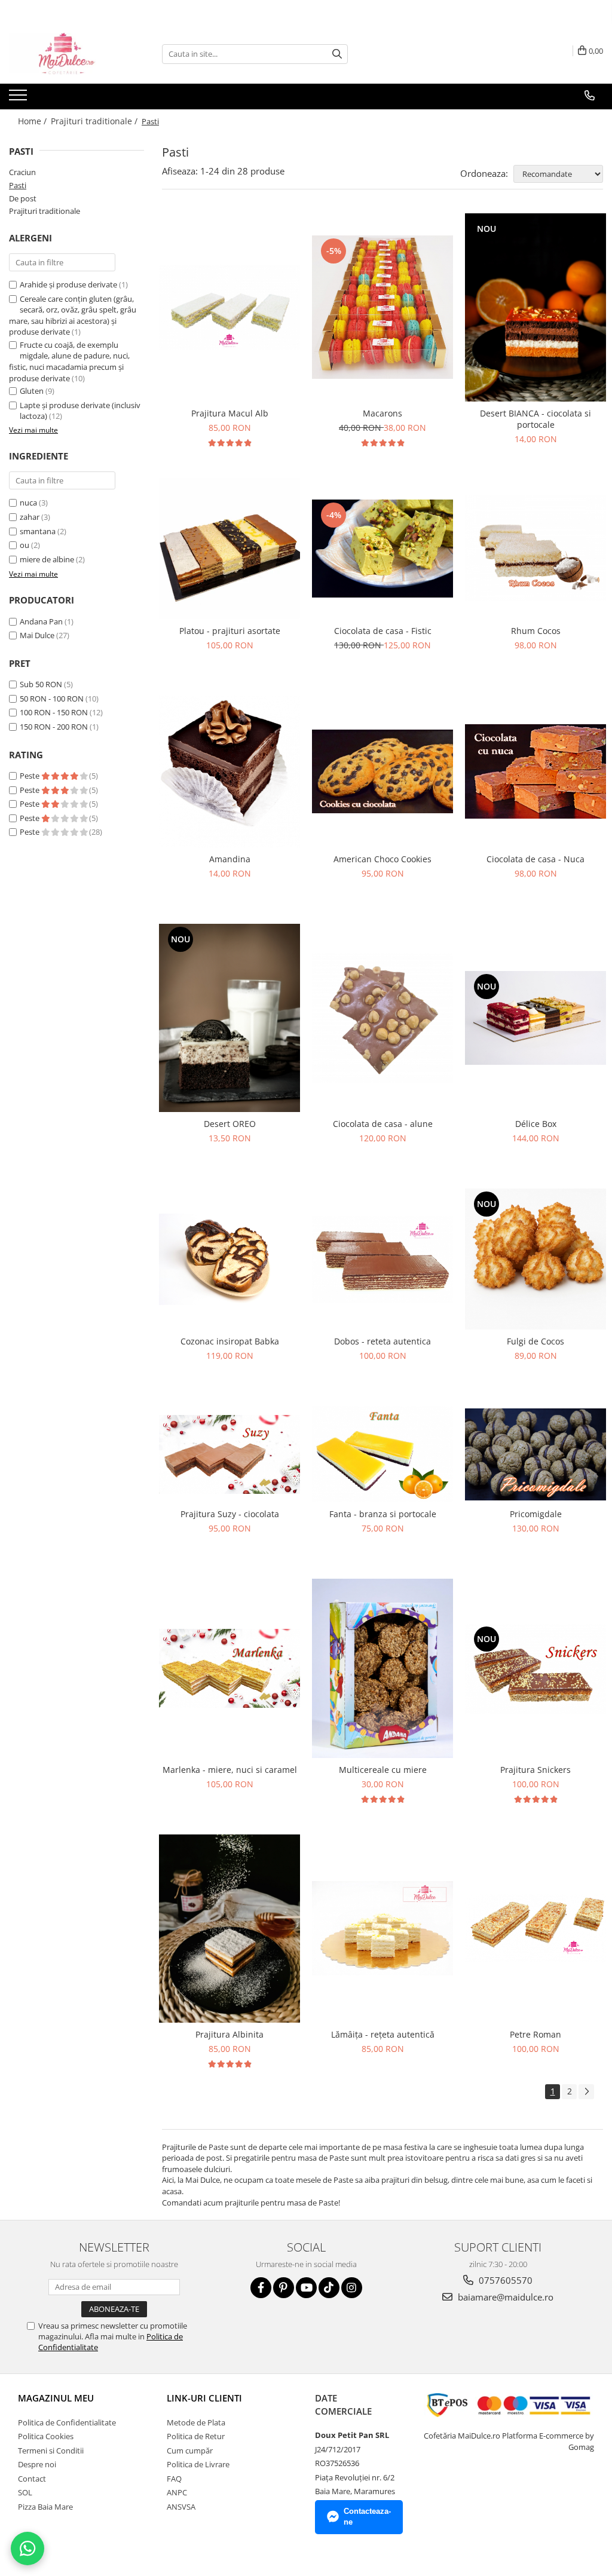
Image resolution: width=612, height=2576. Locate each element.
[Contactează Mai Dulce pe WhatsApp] (27, 2549)
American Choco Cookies (382, 859)
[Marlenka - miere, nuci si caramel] (229, 1669)
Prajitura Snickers (535, 1770)
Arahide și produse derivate (68, 284)
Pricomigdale (536, 1514)
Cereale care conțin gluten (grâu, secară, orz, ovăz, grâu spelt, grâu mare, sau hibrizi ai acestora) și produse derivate (73, 316)
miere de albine (47, 559)
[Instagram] (352, 2288)
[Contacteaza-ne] (590, 96)
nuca (28, 503)
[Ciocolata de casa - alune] (382, 1018)
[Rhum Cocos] (535, 548)
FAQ (174, 2479)
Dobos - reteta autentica (382, 1341)
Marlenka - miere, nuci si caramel (230, 1770)
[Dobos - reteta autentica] (382, 1259)
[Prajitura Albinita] (229, 1929)
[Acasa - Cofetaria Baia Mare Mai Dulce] (69, 54)
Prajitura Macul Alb (230, 413)
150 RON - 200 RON (54, 727)
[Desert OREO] (229, 1018)
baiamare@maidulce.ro (504, 2297)
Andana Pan (41, 621)
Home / (33, 121)
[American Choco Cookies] (382, 771)
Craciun (22, 172)
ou (25, 545)
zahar (30, 517)
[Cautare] (337, 54)
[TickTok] (329, 2288)
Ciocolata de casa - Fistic (383, 631)
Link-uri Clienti (204, 2398)
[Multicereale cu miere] (382, 1668)
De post (23, 198)
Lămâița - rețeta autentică (383, 2034)
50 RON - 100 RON (52, 699)
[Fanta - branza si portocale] (382, 1454)
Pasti (18, 185)
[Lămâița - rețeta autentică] (382, 1928)
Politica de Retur (196, 2436)
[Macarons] (382, 307)
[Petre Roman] (535, 1928)
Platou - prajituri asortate (230, 631)
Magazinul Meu (56, 2398)
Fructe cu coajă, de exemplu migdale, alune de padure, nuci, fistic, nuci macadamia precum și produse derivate (69, 362)
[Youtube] (306, 2288)
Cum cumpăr (190, 2451)
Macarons (382, 413)
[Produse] (19, 99)
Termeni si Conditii (51, 2451)
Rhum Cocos (536, 631)
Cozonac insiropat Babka (230, 1341)
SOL (25, 2492)
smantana (38, 531)
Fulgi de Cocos (535, 1341)
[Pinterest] (284, 2288)
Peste (30, 776)
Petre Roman (535, 2034)
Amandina (230, 859)
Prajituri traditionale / (95, 121)
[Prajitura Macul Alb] (229, 307)
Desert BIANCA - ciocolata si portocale (535, 419)
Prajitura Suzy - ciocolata (230, 1514)
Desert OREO (230, 1124)
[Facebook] (261, 2288)
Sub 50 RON (41, 684)
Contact (32, 2479)
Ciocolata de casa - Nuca (535, 859)
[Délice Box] (535, 1018)
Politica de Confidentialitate (67, 2422)
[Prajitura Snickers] (535, 1669)
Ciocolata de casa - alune (383, 1124)
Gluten (32, 391)
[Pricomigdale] (535, 1454)
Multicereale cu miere (383, 1770)
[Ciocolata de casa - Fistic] (382, 549)
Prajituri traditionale (45, 211)
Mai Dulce (37, 635)
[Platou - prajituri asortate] (229, 549)
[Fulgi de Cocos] (535, 1259)
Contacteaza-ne (367, 2517)
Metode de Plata (196, 2422)
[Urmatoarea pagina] (586, 2092)
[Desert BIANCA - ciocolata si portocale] (535, 307)
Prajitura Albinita (229, 2034)
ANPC (177, 2492)
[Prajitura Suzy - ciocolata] (229, 1455)
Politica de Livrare (198, 2464)
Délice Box (536, 1124)
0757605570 (504, 2280)
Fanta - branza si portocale (383, 1514)
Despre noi (37, 2464)
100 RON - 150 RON (54, 712)
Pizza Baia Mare (45, 2507)
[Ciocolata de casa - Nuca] (535, 771)
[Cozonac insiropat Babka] (229, 1260)
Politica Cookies (46, 2436)
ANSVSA (181, 2507)
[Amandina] (229, 772)
